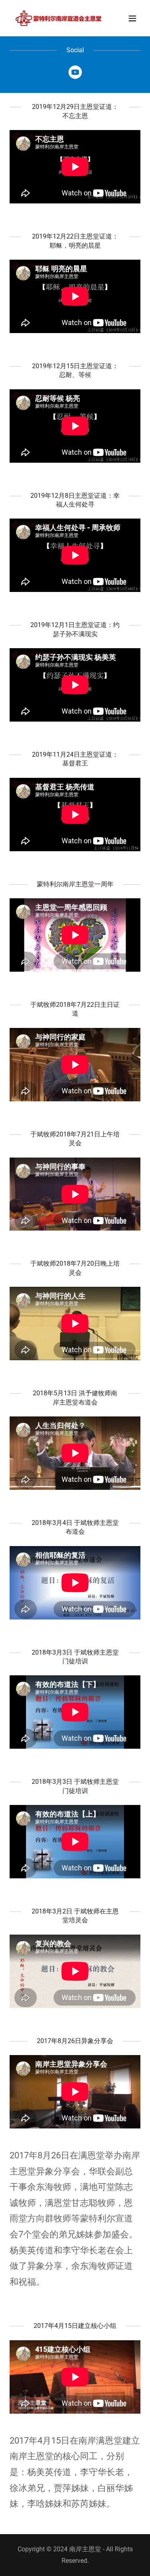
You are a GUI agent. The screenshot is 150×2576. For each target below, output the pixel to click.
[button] (132, 18)
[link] (55, 18)
